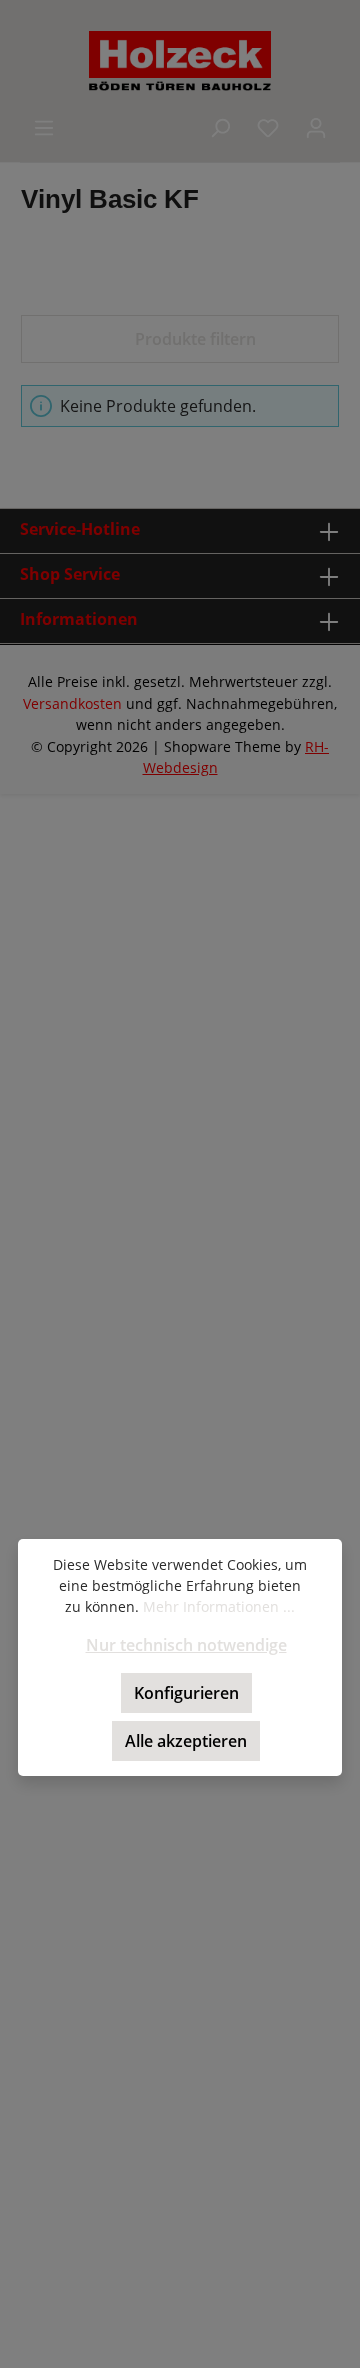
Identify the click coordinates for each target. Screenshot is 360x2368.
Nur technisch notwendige (186, 1645)
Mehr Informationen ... (219, 1606)
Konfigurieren (186, 1693)
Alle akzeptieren (186, 1741)
